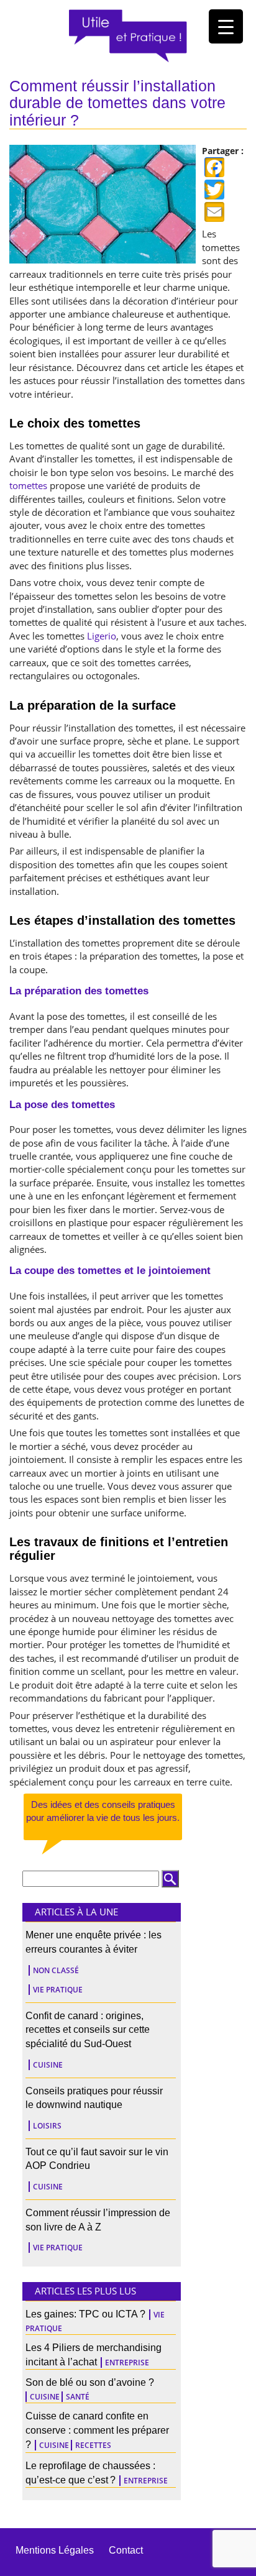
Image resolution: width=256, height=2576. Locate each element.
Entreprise (127, 2363)
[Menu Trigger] (226, 26)
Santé (78, 2397)
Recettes (93, 2445)
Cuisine (48, 2065)
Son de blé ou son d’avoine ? (90, 2382)
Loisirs (47, 2126)
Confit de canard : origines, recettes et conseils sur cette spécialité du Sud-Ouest (88, 2030)
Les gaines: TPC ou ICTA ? (85, 2314)
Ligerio (102, 636)
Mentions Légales (55, 2550)
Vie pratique (58, 1990)
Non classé (56, 1970)
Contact (126, 2550)
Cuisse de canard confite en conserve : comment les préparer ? (97, 2430)
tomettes (28, 485)
